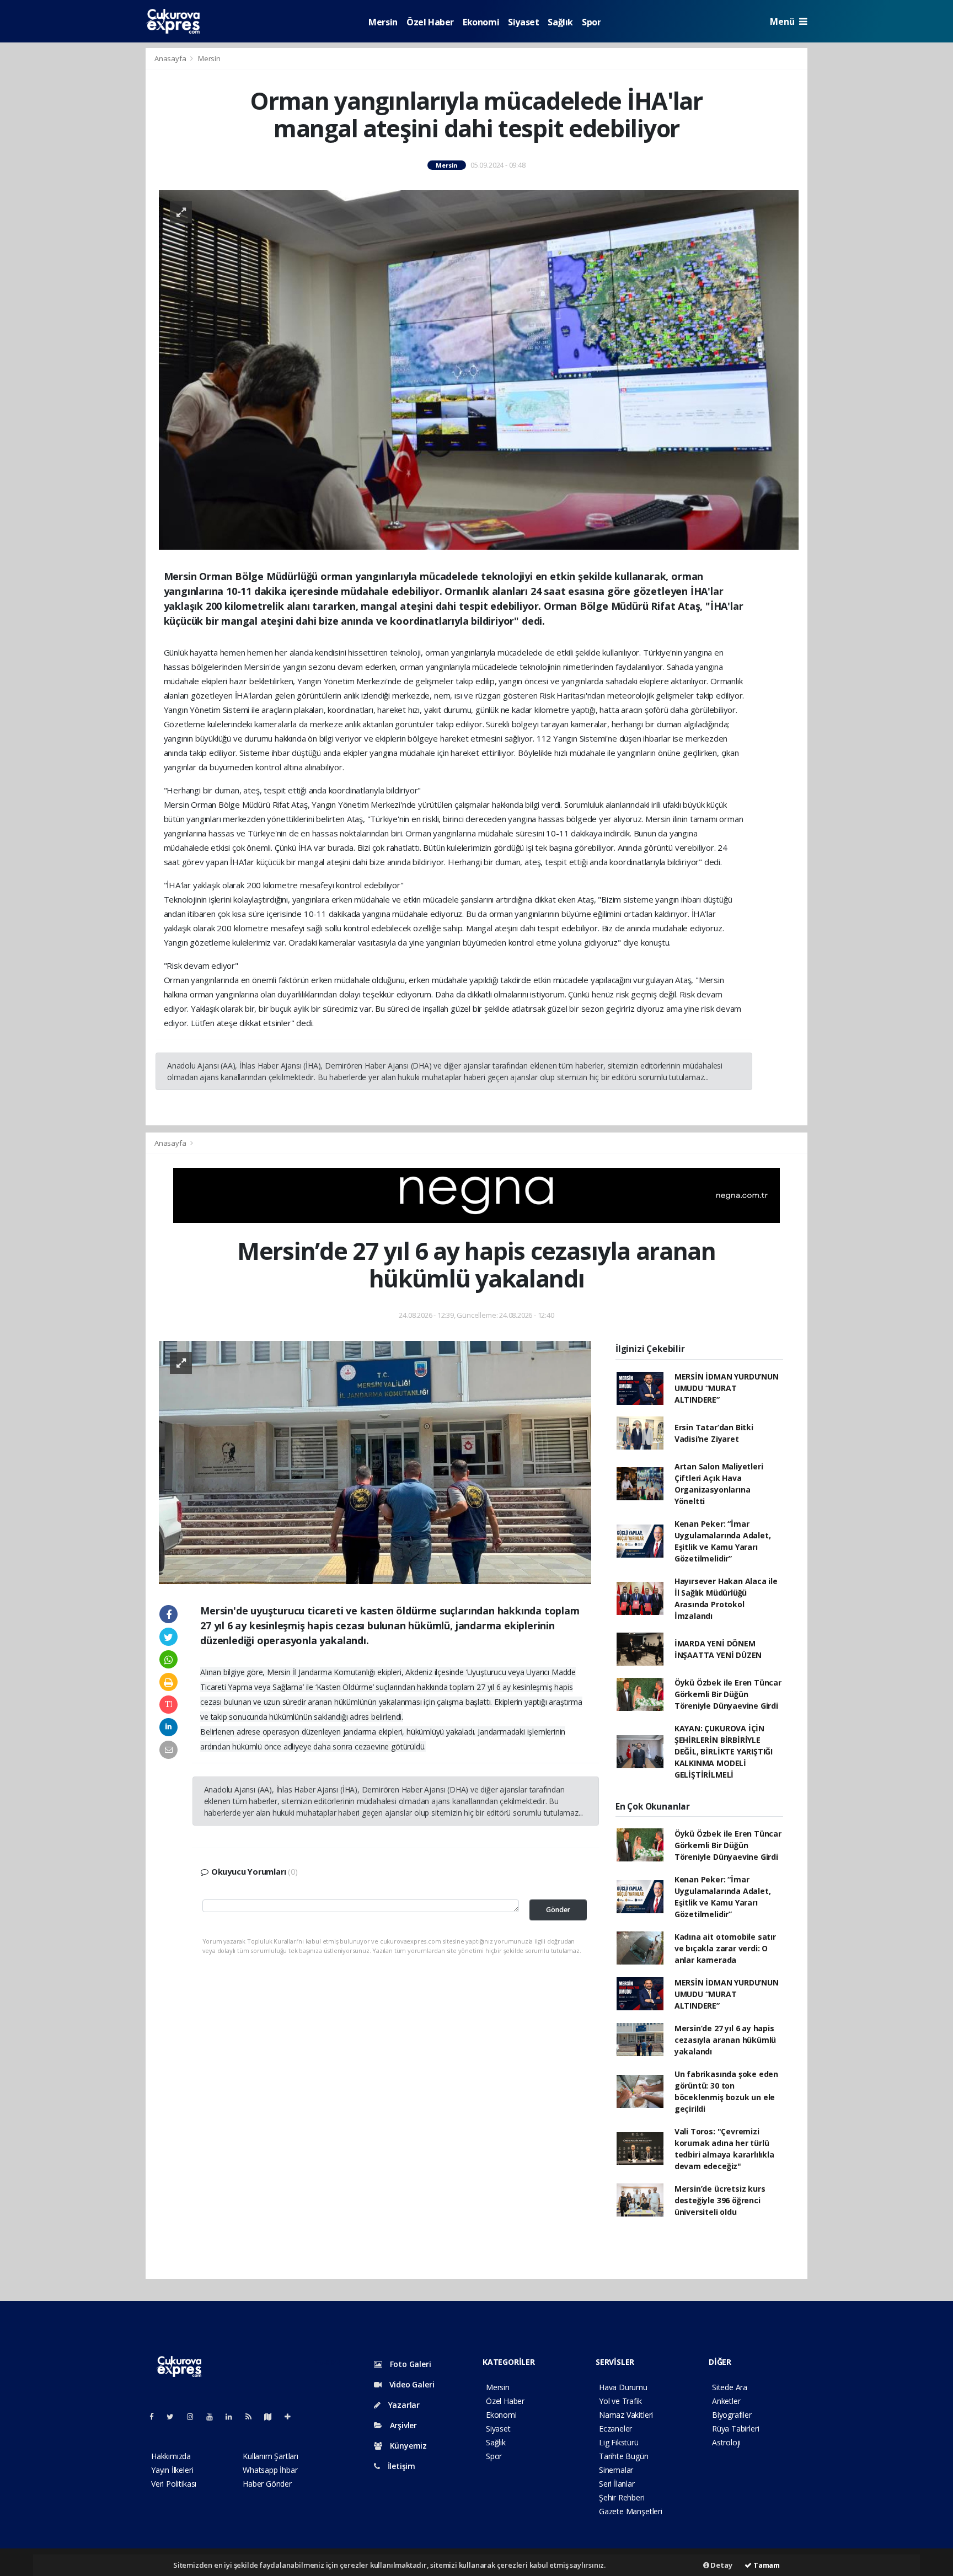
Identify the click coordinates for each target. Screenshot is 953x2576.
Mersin (383, 22)
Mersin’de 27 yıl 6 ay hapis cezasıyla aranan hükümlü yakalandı (725, 2040)
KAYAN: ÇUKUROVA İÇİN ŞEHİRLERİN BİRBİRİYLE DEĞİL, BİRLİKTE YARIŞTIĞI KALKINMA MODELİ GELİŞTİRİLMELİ (724, 1751)
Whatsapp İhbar (270, 2470)
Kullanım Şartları (271, 2456)
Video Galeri (411, 2384)
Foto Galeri (409, 2364)
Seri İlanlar (617, 2484)
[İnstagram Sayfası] (195, 2416)
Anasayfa (171, 58)
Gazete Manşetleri (631, 2511)
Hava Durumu (623, 2387)
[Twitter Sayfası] (175, 2416)
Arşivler (402, 2425)
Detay (721, 2565)
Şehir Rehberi (622, 2497)
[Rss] (253, 2416)
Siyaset (523, 22)
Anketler (726, 2401)
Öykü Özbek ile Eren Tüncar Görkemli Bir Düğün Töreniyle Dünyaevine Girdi (728, 1694)
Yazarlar (403, 2405)
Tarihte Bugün (624, 2456)
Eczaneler (615, 2429)
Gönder (558, 1910)
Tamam (766, 2565)
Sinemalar (616, 2470)
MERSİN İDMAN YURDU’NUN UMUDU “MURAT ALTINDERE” (727, 1388)
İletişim (400, 2466)
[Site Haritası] (272, 2416)
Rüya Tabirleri (735, 2429)
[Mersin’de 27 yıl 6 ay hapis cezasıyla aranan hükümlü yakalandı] (375, 1461)
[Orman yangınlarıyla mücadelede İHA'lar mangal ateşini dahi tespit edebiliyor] (479, 369)
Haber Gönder (267, 2484)
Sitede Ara (730, 2387)
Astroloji (726, 2442)
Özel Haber (430, 22)
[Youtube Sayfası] (214, 2416)
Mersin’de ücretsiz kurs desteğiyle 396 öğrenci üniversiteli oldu (720, 2200)
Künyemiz (407, 2446)
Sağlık (560, 22)
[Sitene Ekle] (292, 2416)
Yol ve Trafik (620, 2401)
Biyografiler (732, 2415)
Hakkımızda (171, 2456)
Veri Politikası (174, 2484)
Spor (591, 22)
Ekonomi (481, 22)
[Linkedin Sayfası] (233, 2416)
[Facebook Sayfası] (156, 2416)
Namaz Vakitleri (626, 2415)
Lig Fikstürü (619, 2442)
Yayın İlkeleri (172, 2470)
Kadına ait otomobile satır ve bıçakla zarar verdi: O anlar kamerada (725, 1948)
